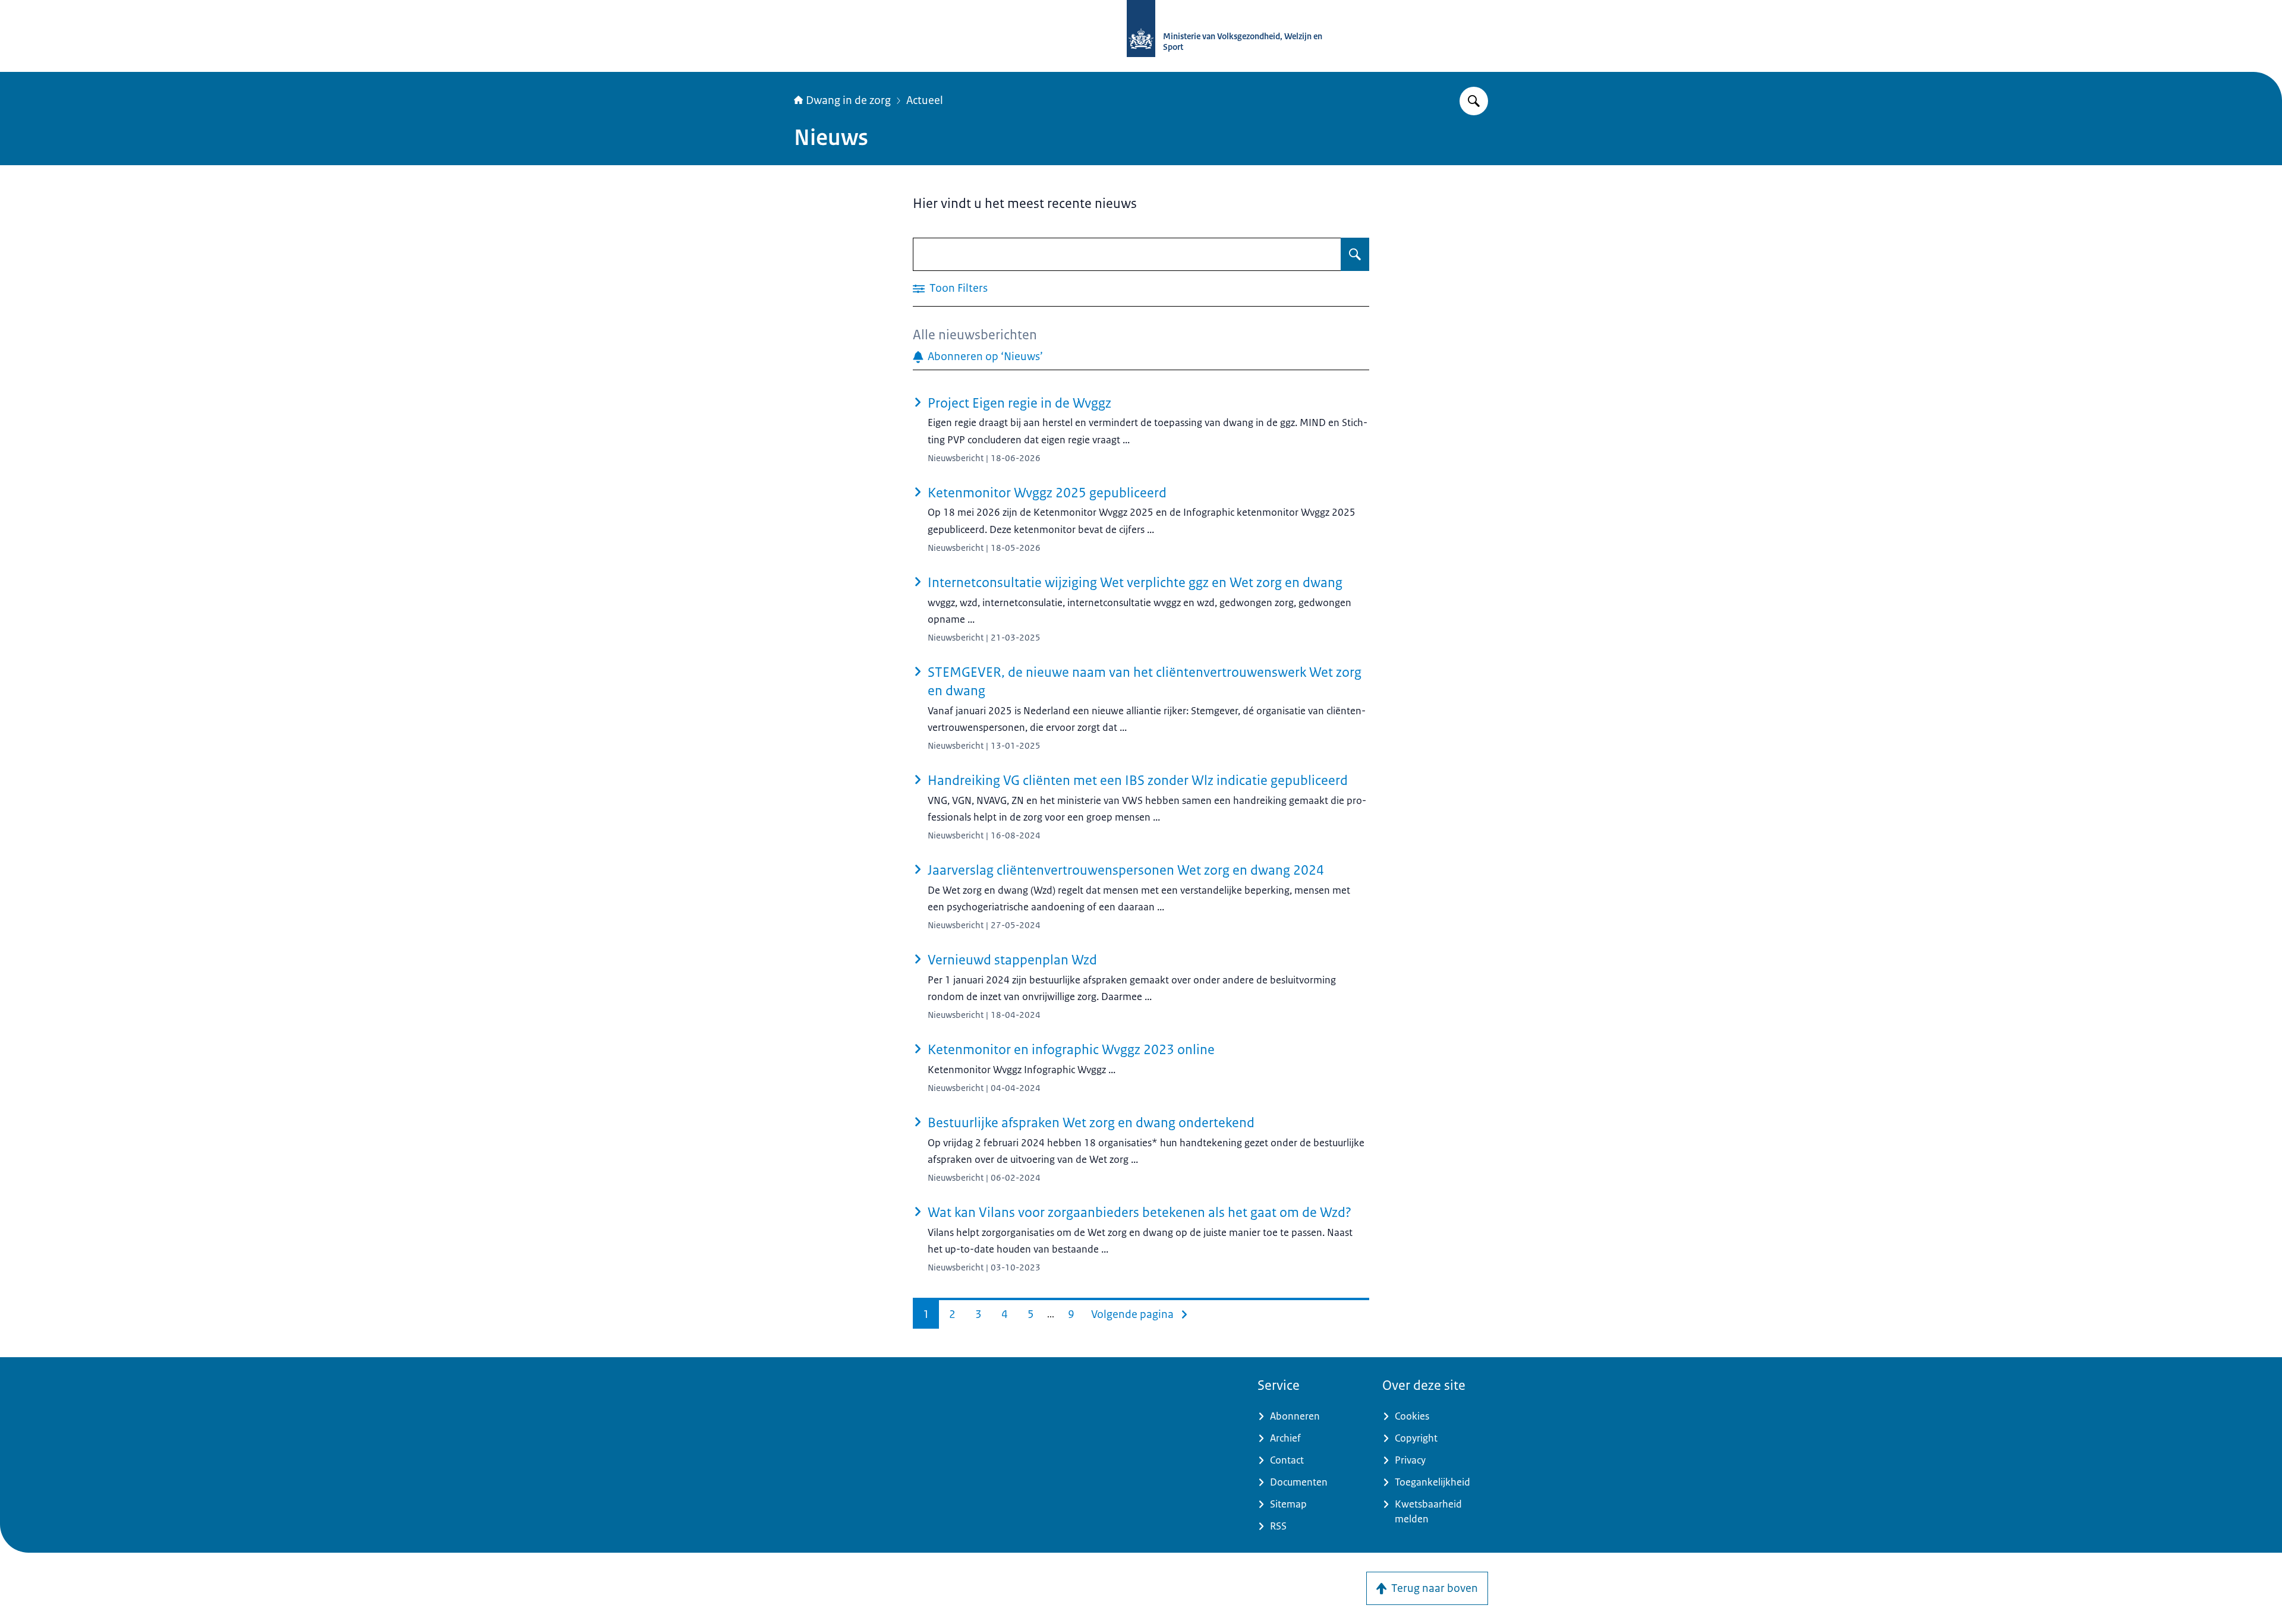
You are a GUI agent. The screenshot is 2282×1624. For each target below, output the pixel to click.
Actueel (925, 100)
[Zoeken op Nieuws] (1355, 254)
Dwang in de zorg (848, 100)
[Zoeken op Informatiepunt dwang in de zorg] (1474, 101)
